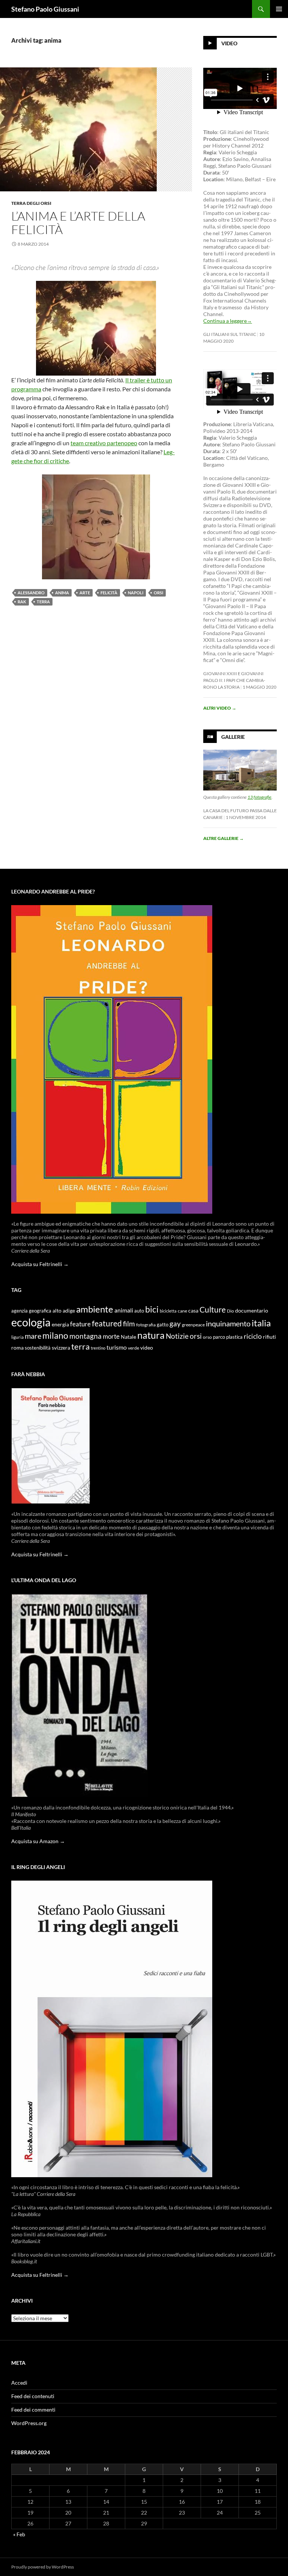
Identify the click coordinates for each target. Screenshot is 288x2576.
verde (133, 1348)
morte (111, 1336)
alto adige (64, 1311)
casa (193, 1311)
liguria (17, 1337)
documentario (252, 1310)
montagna (85, 1336)
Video (229, 43)
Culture (213, 1310)
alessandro (31, 593)
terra (43, 602)
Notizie (177, 1336)
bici (152, 1309)
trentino (98, 1348)
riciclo (253, 1336)
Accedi (19, 2383)
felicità (109, 593)
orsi (158, 593)
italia (261, 1323)
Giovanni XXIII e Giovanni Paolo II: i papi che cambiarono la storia (234, 680)
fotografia (146, 1325)
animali (124, 1310)
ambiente (95, 1309)
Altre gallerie (223, 838)
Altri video (220, 708)
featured (107, 1323)
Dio (230, 1311)
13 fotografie (259, 797)
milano (55, 1335)
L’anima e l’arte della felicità (78, 223)
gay (175, 1324)
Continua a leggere (228, 321)
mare (33, 1336)
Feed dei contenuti (33, 2396)
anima (62, 593)
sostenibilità (38, 1348)
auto (139, 1311)
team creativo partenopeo (104, 443)
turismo (117, 1347)
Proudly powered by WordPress (43, 2567)
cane (182, 1311)
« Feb (19, 2534)
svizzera (61, 1348)
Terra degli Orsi (31, 203)
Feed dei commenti (33, 2410)
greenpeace (193, 1325)
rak (22, 602)
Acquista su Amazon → (38, 1841)
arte (85, 593)
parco (219, 1337)
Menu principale (279, 9)
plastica (234, 1337)
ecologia (31, 1322)
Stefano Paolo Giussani (45, 9)
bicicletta (168, 1311)
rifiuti (269, 1337)
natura (151, 1335)
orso (207, 1337)
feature (80, 1324)
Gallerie (233, 737)
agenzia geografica (31, 1311)
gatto (163, 1325)
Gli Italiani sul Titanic (230, 334)
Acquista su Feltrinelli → (40, 1264)
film (129, 1324)
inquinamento (228, 1323)
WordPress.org (29, 2423)
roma (17, 1348)
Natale (128, 1337)
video (147, 1348)
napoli (136, 593)
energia (60, 1325)
